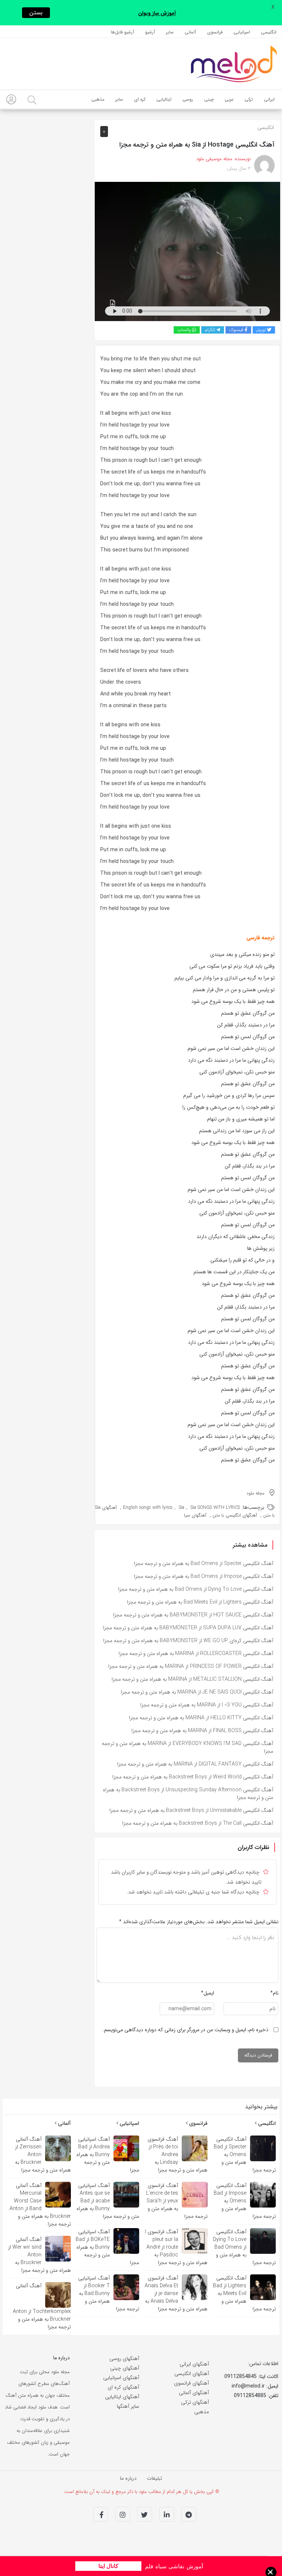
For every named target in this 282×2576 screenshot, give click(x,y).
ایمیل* (207, 1993)
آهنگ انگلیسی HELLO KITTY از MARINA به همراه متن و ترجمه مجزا (201, 1718)
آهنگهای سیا (195, 1515)
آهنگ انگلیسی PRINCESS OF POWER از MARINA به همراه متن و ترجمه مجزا (191, 1666)
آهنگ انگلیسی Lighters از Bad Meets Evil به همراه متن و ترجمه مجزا (200, 1602)
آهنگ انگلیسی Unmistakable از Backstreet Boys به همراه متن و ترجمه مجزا (191, 1810)
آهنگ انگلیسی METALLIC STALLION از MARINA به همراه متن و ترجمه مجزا (192, 1679)
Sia (182, 1508)
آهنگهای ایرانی (194, 2364)
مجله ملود (255, 1493)
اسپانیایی (129, 2123)
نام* (274, 1993)
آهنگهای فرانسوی (191, 2383)
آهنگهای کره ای (123, 2387)
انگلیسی (266, 127)
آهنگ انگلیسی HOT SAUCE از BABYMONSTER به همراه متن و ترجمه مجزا (193, 1615)
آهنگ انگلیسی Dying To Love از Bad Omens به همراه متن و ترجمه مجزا (196, 1589)
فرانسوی (198, 2123)
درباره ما (128, 2478)
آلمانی (64, 2123)
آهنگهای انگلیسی (192, 2374)
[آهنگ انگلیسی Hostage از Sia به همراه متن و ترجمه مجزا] (187, 251)
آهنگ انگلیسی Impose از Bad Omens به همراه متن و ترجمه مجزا (204, 1576)
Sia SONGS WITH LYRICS (215, 1508)
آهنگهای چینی (125, 2368)
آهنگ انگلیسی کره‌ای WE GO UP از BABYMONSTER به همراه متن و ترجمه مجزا (188, 1641)
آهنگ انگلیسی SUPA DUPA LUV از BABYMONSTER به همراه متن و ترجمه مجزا (188, 1628)
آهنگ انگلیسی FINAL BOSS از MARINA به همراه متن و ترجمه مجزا (202, 1731)
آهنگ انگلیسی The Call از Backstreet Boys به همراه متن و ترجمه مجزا (198, 1823)
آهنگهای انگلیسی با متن (235, 1515)
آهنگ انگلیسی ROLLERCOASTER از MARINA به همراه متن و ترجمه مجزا (196, 1654)
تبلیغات (154, 2478)
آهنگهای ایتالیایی (122, 2397)
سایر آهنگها (128, 2406)
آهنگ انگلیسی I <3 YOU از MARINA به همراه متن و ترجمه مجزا (207, 1705)
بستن (36, 13)
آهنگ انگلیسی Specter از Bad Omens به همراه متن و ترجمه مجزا (204, 1564)
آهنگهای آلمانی (194, 2393)
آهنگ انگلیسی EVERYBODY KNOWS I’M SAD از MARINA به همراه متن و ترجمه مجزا (187, 1747)
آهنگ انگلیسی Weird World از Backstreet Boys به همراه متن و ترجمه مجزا (193, 1777)
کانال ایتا (108, 2566)
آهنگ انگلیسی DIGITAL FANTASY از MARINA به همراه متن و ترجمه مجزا (195, 1764)
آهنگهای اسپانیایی (121, 2378)
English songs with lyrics (148, 1508)
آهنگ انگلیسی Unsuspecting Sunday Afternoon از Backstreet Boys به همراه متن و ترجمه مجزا (188, 1794)
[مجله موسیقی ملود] (234, 64)
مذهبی (202, 2412)
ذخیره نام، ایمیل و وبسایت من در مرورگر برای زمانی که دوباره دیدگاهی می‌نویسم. (185, 2030)
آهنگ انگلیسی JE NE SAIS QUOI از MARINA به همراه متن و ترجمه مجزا (197, 1692)
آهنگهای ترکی (195, 2402)
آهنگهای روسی (124, 2359)
